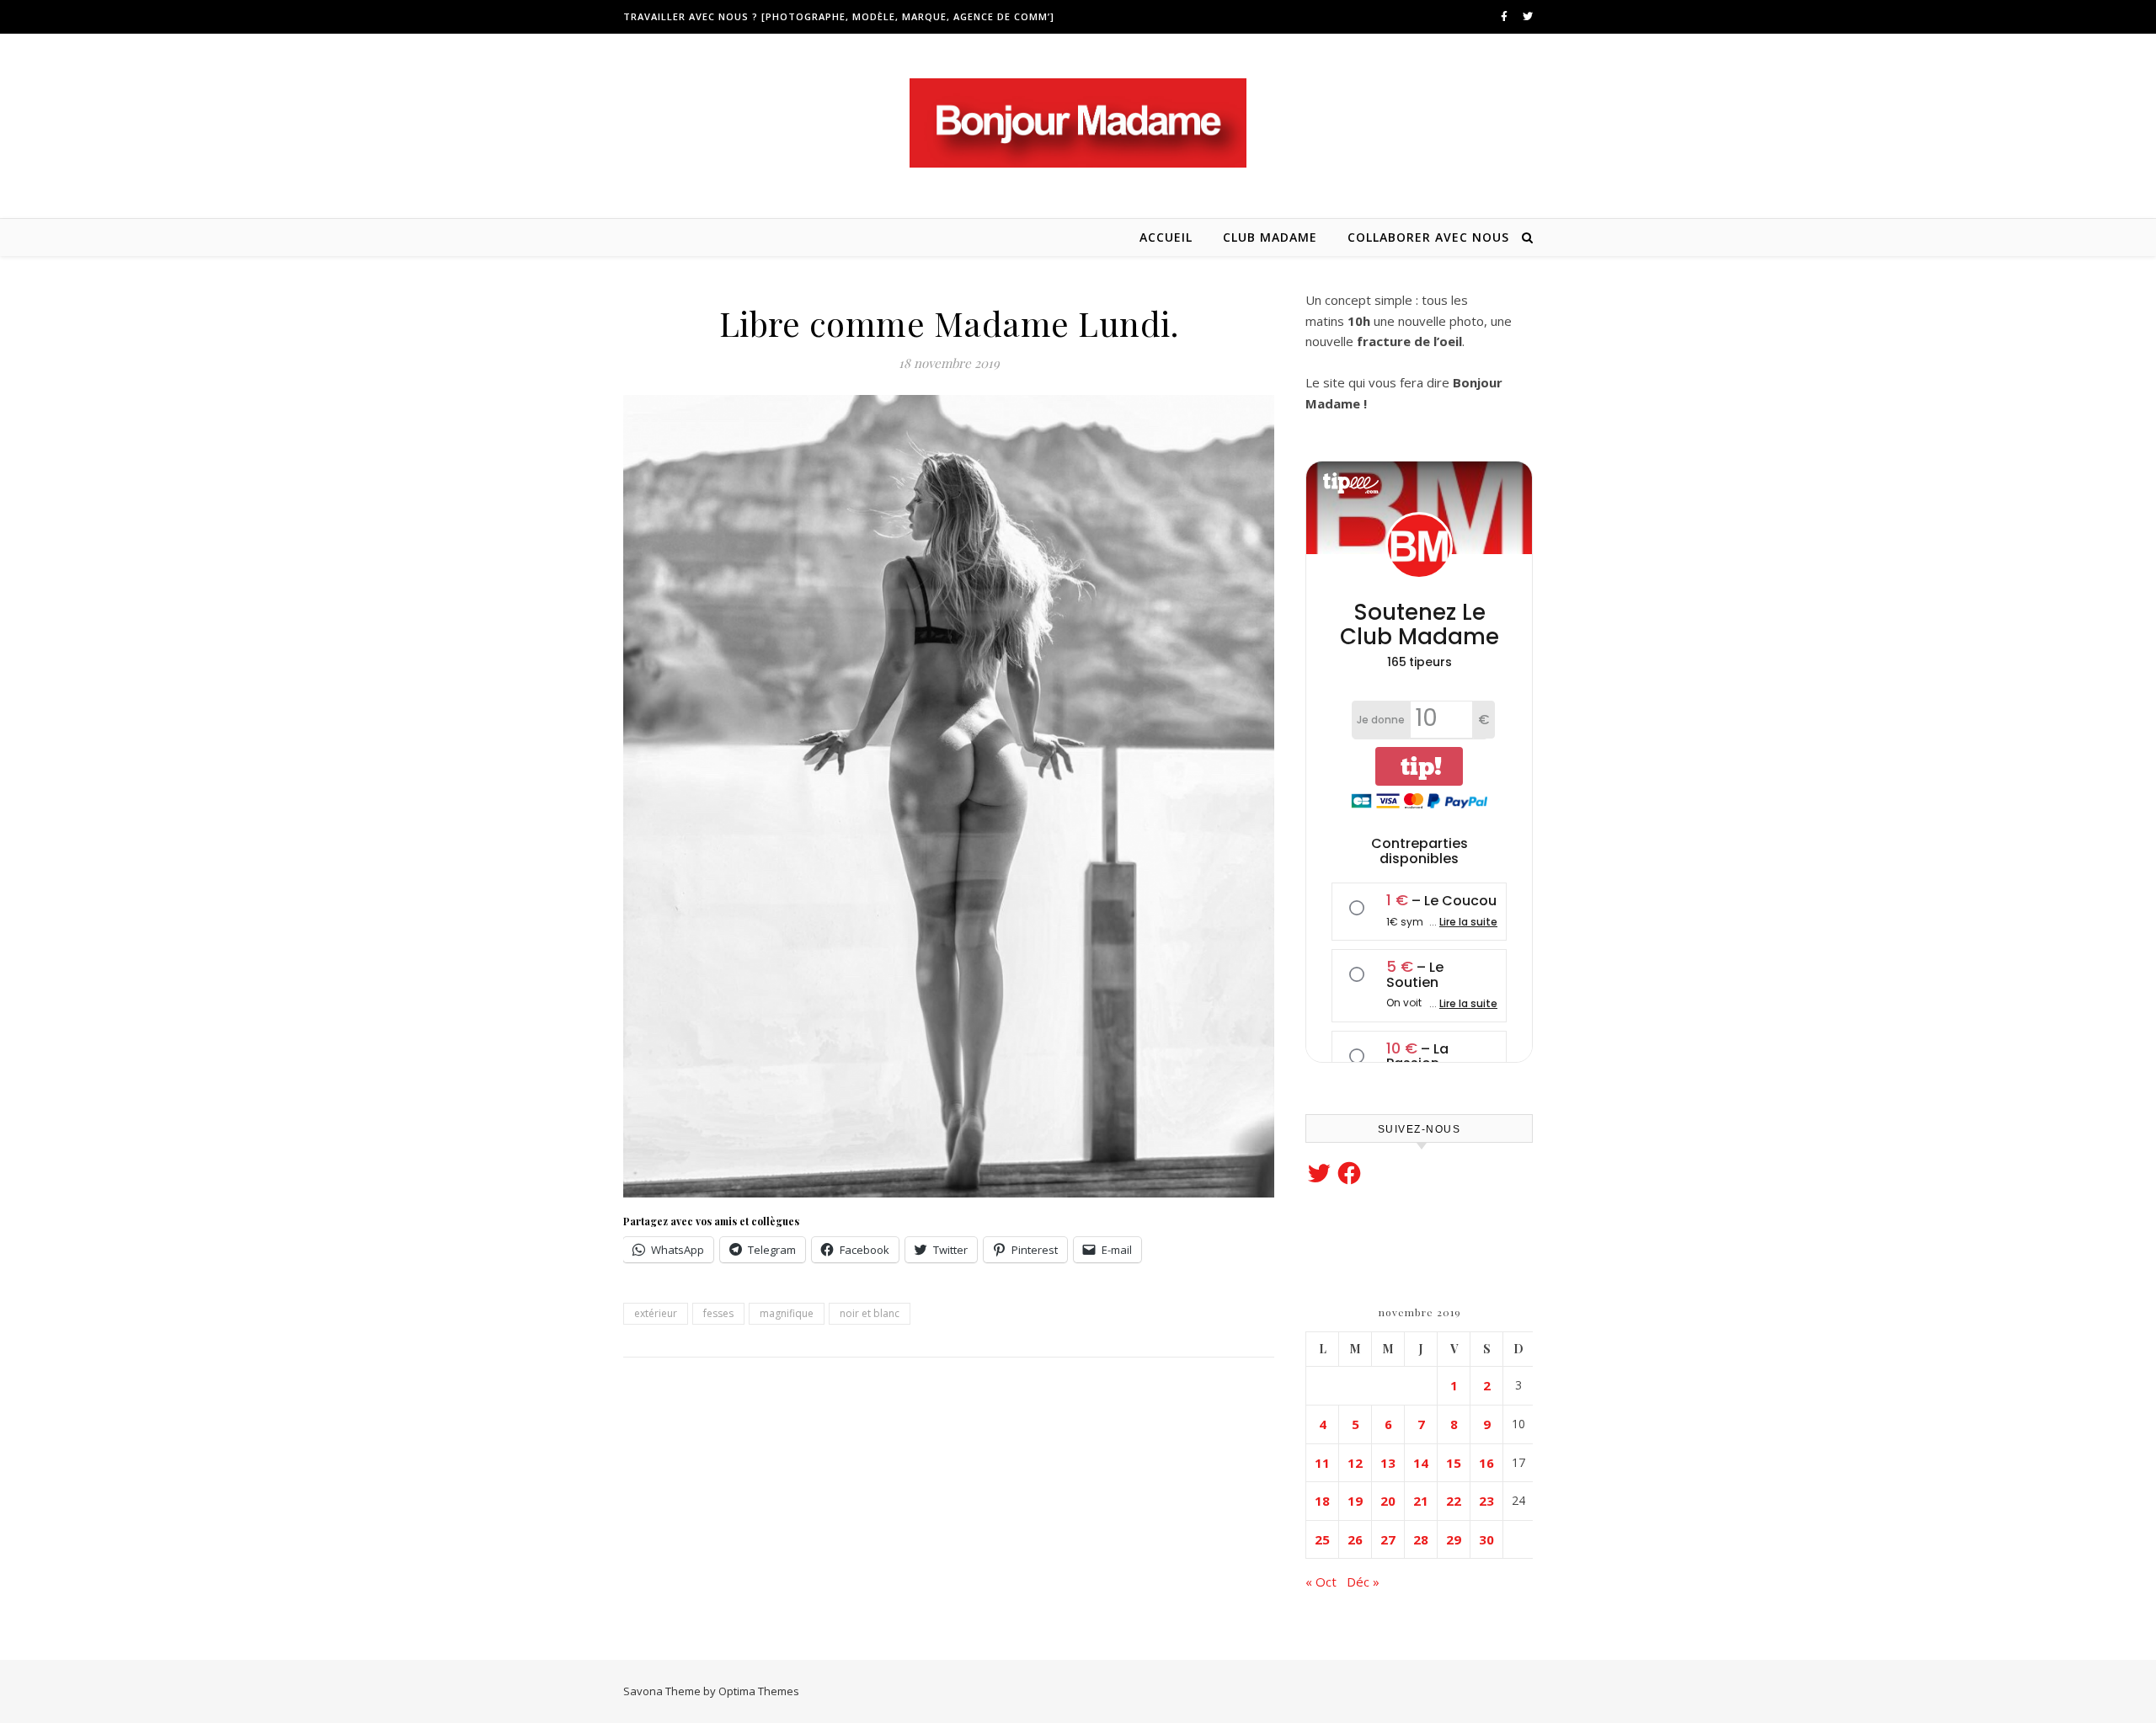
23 (1486, 1501)
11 (1322, 1463)
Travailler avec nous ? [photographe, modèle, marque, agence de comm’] (839, 16)
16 (1486, 1463)
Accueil (1166, 237)
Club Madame (1270, 237)
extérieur (656, 1313)
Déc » (1363, 1582)
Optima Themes (759, 1691)
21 (1421, 1501)
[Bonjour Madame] (1078, 123)
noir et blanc (870, 1313)
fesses (718, 1313)
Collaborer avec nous (1428, 237)
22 (1454, 1501)
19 (1355, 1501)
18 (1322, 1501)
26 (1355, 1539)
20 (1388, 1501)
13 (1388, 1463)
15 (1454, 1463)
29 (1454, 1539)
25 (1322, 1539)
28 (1421, 1539)
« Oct (1321, 1582)
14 (1421, 1463)
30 (1486, 1539)
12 (1355, 1463)
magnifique (787, 1313)
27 (1388, 1539)
